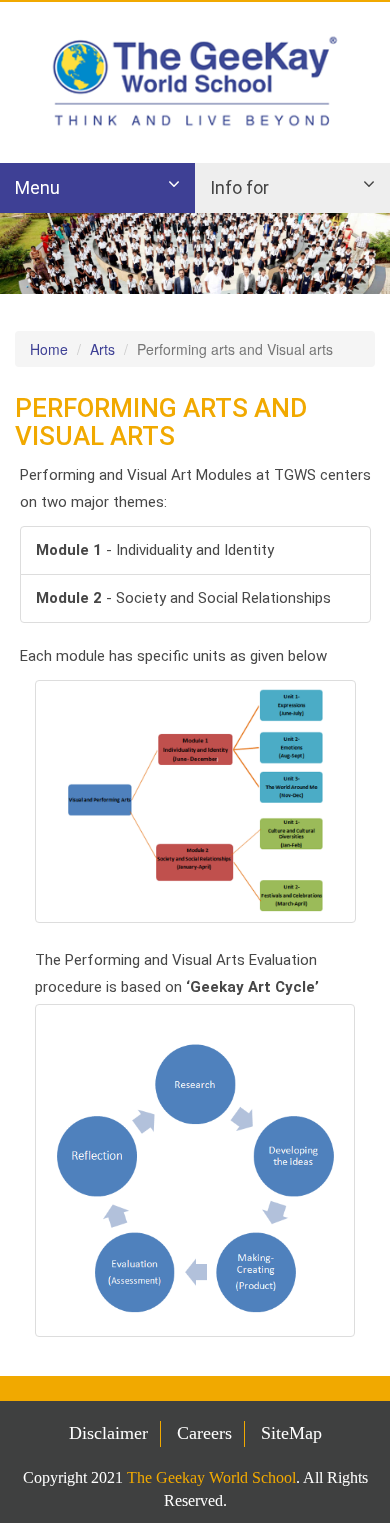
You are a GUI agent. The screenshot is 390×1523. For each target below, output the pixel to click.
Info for (239, 187)
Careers (204, 1433)
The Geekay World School (211, 1477)
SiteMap (291, 1433)
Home (49, 349)
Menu (37, 187)
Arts (102, 349)
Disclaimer (108, 1433)
